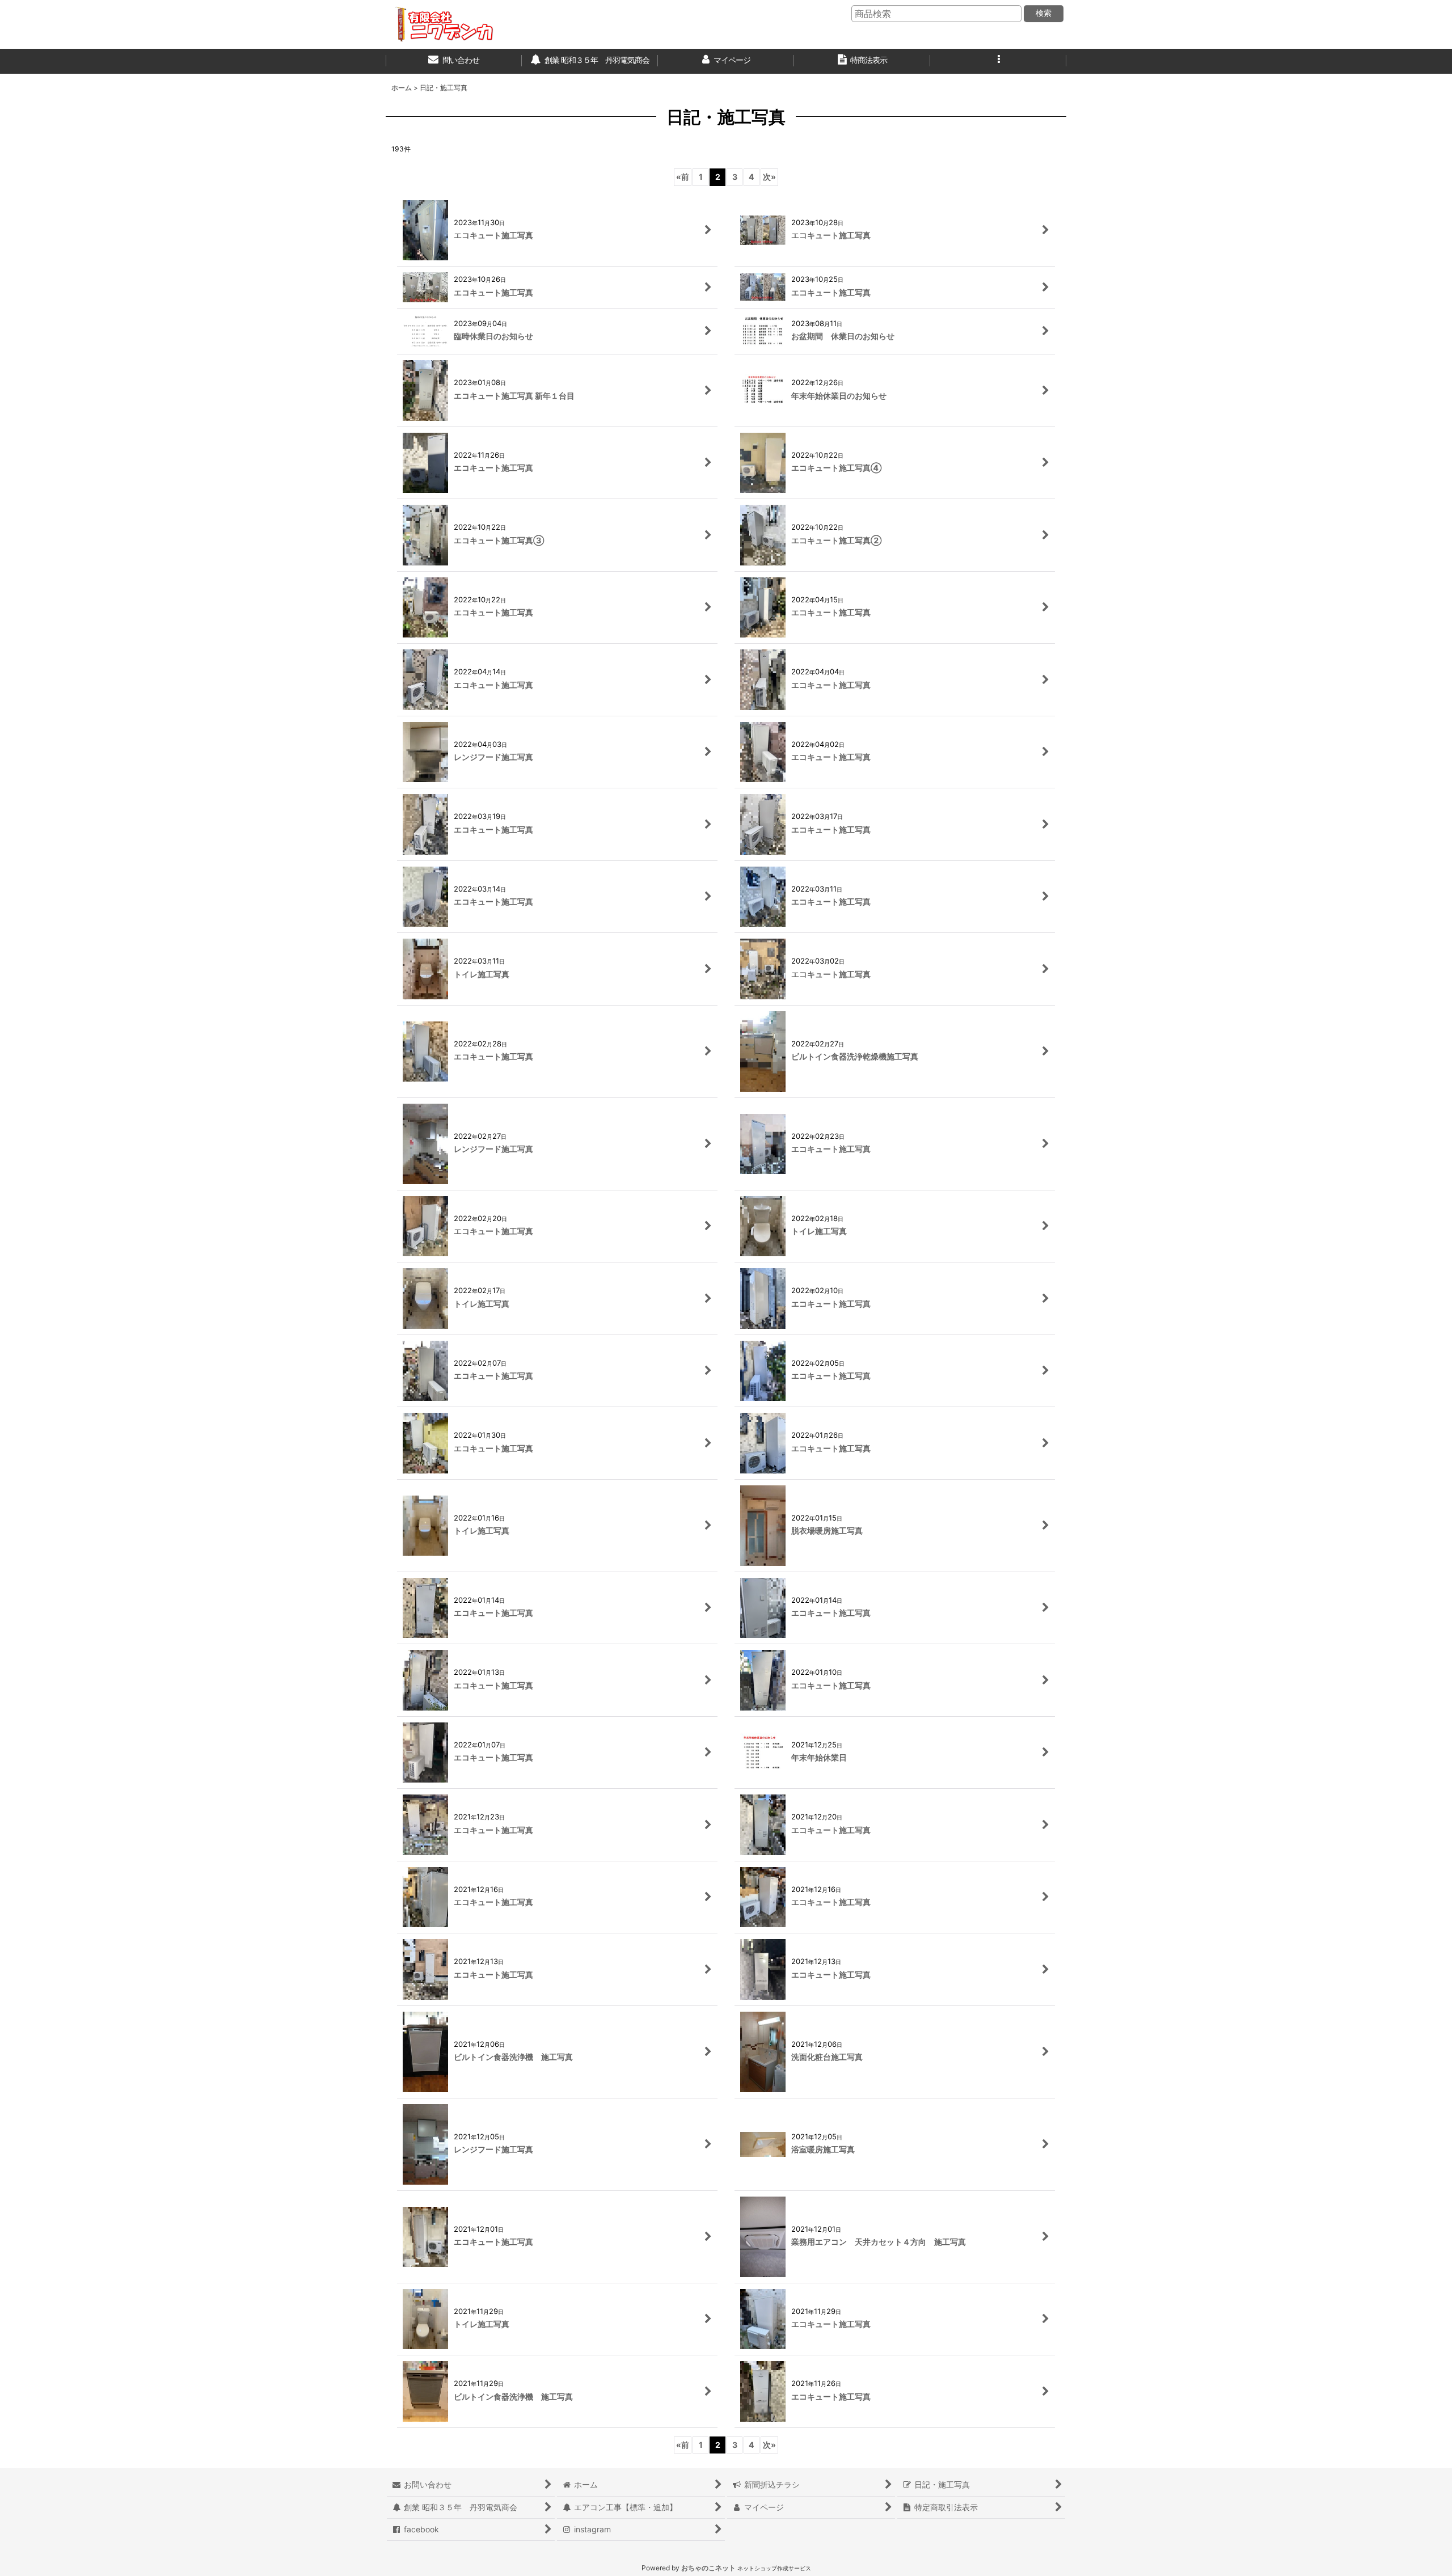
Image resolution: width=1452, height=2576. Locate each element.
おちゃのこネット (708, 2568)
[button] (998, 61)
